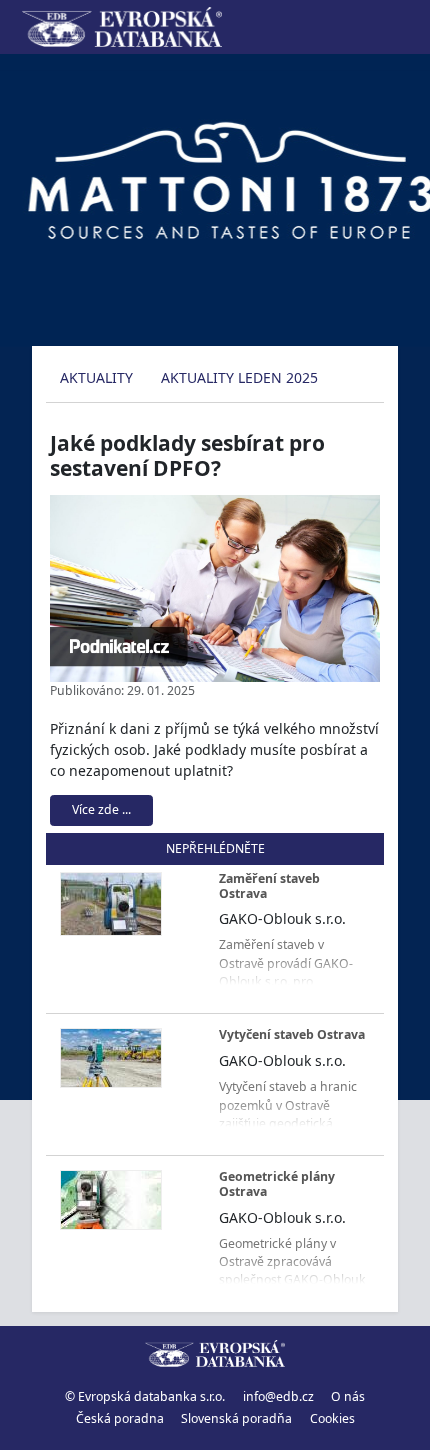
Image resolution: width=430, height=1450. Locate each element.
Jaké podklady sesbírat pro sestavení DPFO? (187, 455)
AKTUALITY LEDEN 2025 (239, 377)
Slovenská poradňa (236, 1418)
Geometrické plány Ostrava (277, 1184)
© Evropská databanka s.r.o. (145, 1396)
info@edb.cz (278, 1396)
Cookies (332, 1418)
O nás (348, 1396)
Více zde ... (101, 809)
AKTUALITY (96, 377)
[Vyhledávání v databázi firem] (215, 1354)
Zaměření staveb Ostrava (269, 886)
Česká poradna (120, 1418)
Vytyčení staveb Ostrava (292, 1034)
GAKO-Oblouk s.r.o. (282, 918)
